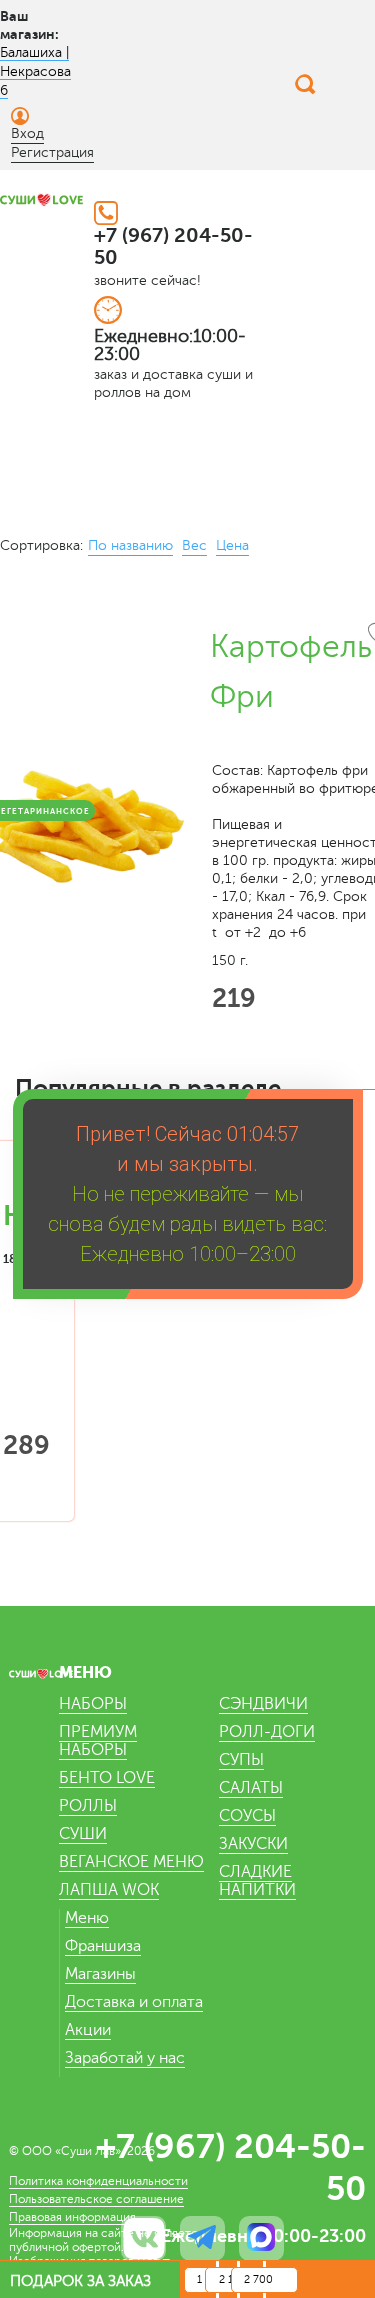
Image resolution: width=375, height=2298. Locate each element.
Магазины (100, 1974)
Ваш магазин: (29, 25)
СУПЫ (241, 1760)
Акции (88, 2030)
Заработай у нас (125, 2058)
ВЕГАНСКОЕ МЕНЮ (131, 1862)
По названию (130, 545)
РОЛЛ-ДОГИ (267, 1732)
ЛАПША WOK (109, 1890)
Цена (232, 545)
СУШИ (83, 1834)
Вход (27, 133)
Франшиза (103, 1946)
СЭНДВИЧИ (263, 1704)
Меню (87, 1918)
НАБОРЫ (93, 1704)
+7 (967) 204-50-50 (173, 246)
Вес (194, 545)
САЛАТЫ (251, 1788)
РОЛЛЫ (88, 1806)
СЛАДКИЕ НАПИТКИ (257, 1881)
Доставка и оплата (134, 2002)
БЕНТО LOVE (107, 1778)
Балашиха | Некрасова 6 (35, 71)
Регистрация (52, 152)
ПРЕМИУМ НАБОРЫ (98, 1741)
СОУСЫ (247, 1816)
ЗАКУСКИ (253, 1844)
